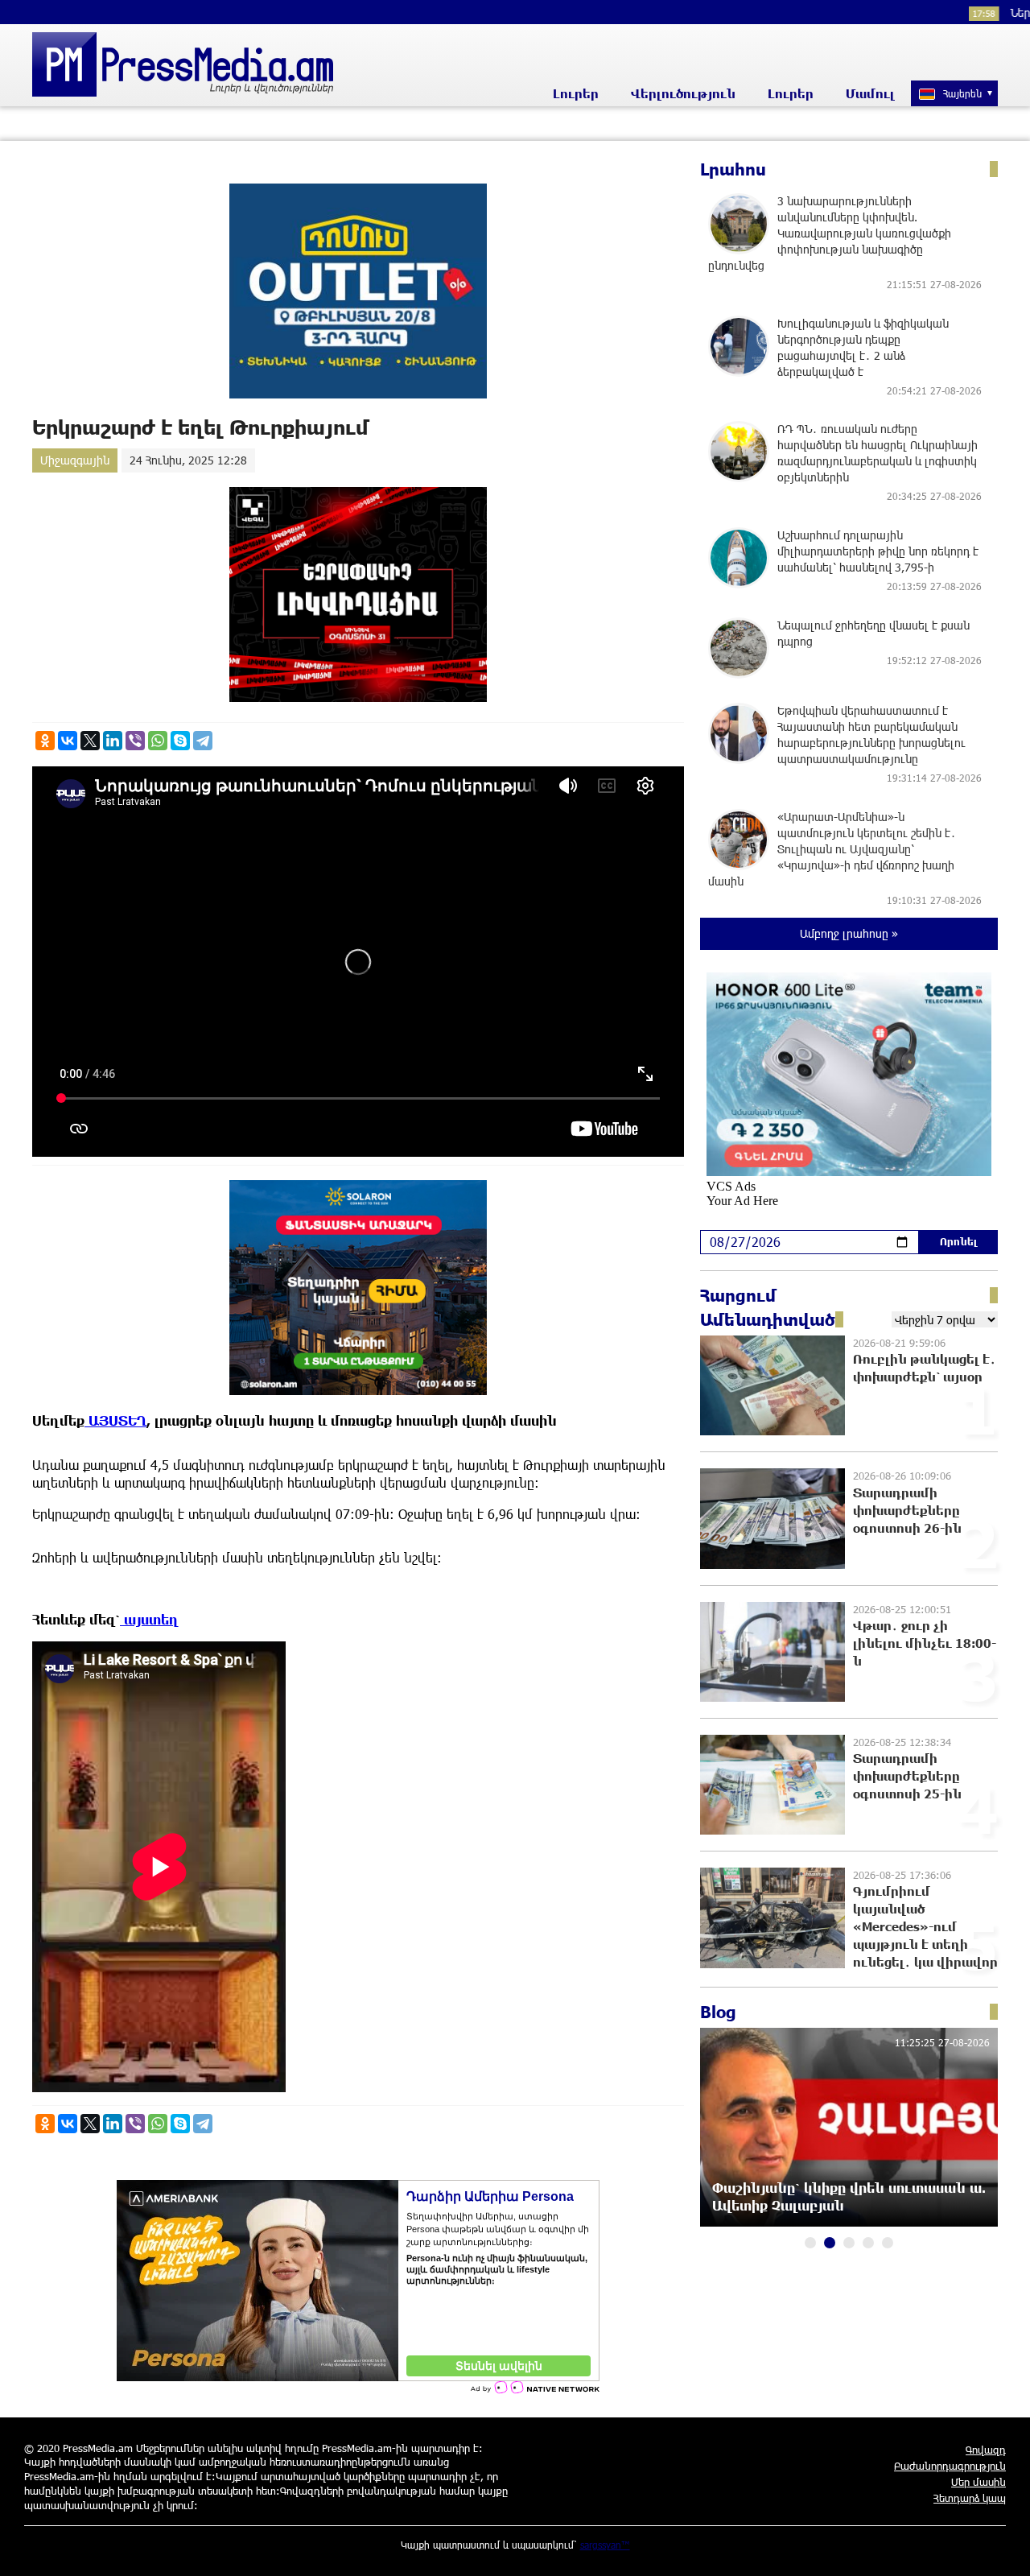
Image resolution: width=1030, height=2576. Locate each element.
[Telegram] (203, 741)
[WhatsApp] (158, 741)
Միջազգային (75, 460)
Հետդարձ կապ (970, 2498)
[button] (810, 2243)
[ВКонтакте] (68, 741)
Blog (718, 2012)
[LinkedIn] (113, 741)
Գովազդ (986, 2450)
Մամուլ (870, 93)
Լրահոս (733, 169)
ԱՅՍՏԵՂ (115, 1420)
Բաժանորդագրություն (950, 2466)
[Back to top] (1002, 2548)
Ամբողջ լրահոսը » (849, 933)
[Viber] (135, 741)
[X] (90, 741)
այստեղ (149, 1619)
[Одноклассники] (45, 741)
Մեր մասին (978, 2482)
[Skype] (180, 741)
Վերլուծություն (683, 93)
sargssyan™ (605, 2545)
